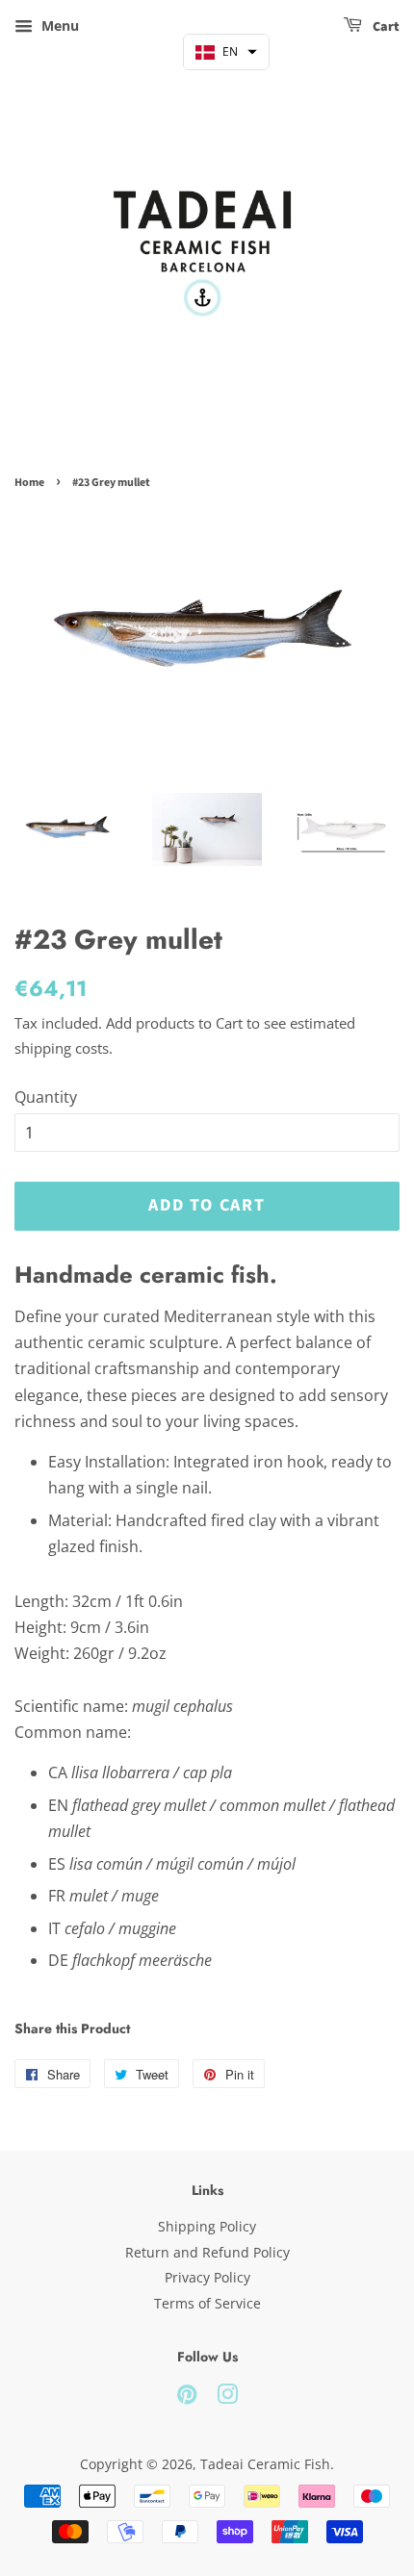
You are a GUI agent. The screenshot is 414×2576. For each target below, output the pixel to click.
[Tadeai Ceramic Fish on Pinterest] (187, 2397)
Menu (58, 26)
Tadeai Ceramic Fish (265, 2464)
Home (29, 483)
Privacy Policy (207, 2277)
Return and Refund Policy (207, 2252)
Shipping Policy (207, 2226)
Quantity (46, 1097)
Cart (385, 27)
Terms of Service (207, 2303)
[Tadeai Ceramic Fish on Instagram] (227, 2397)
